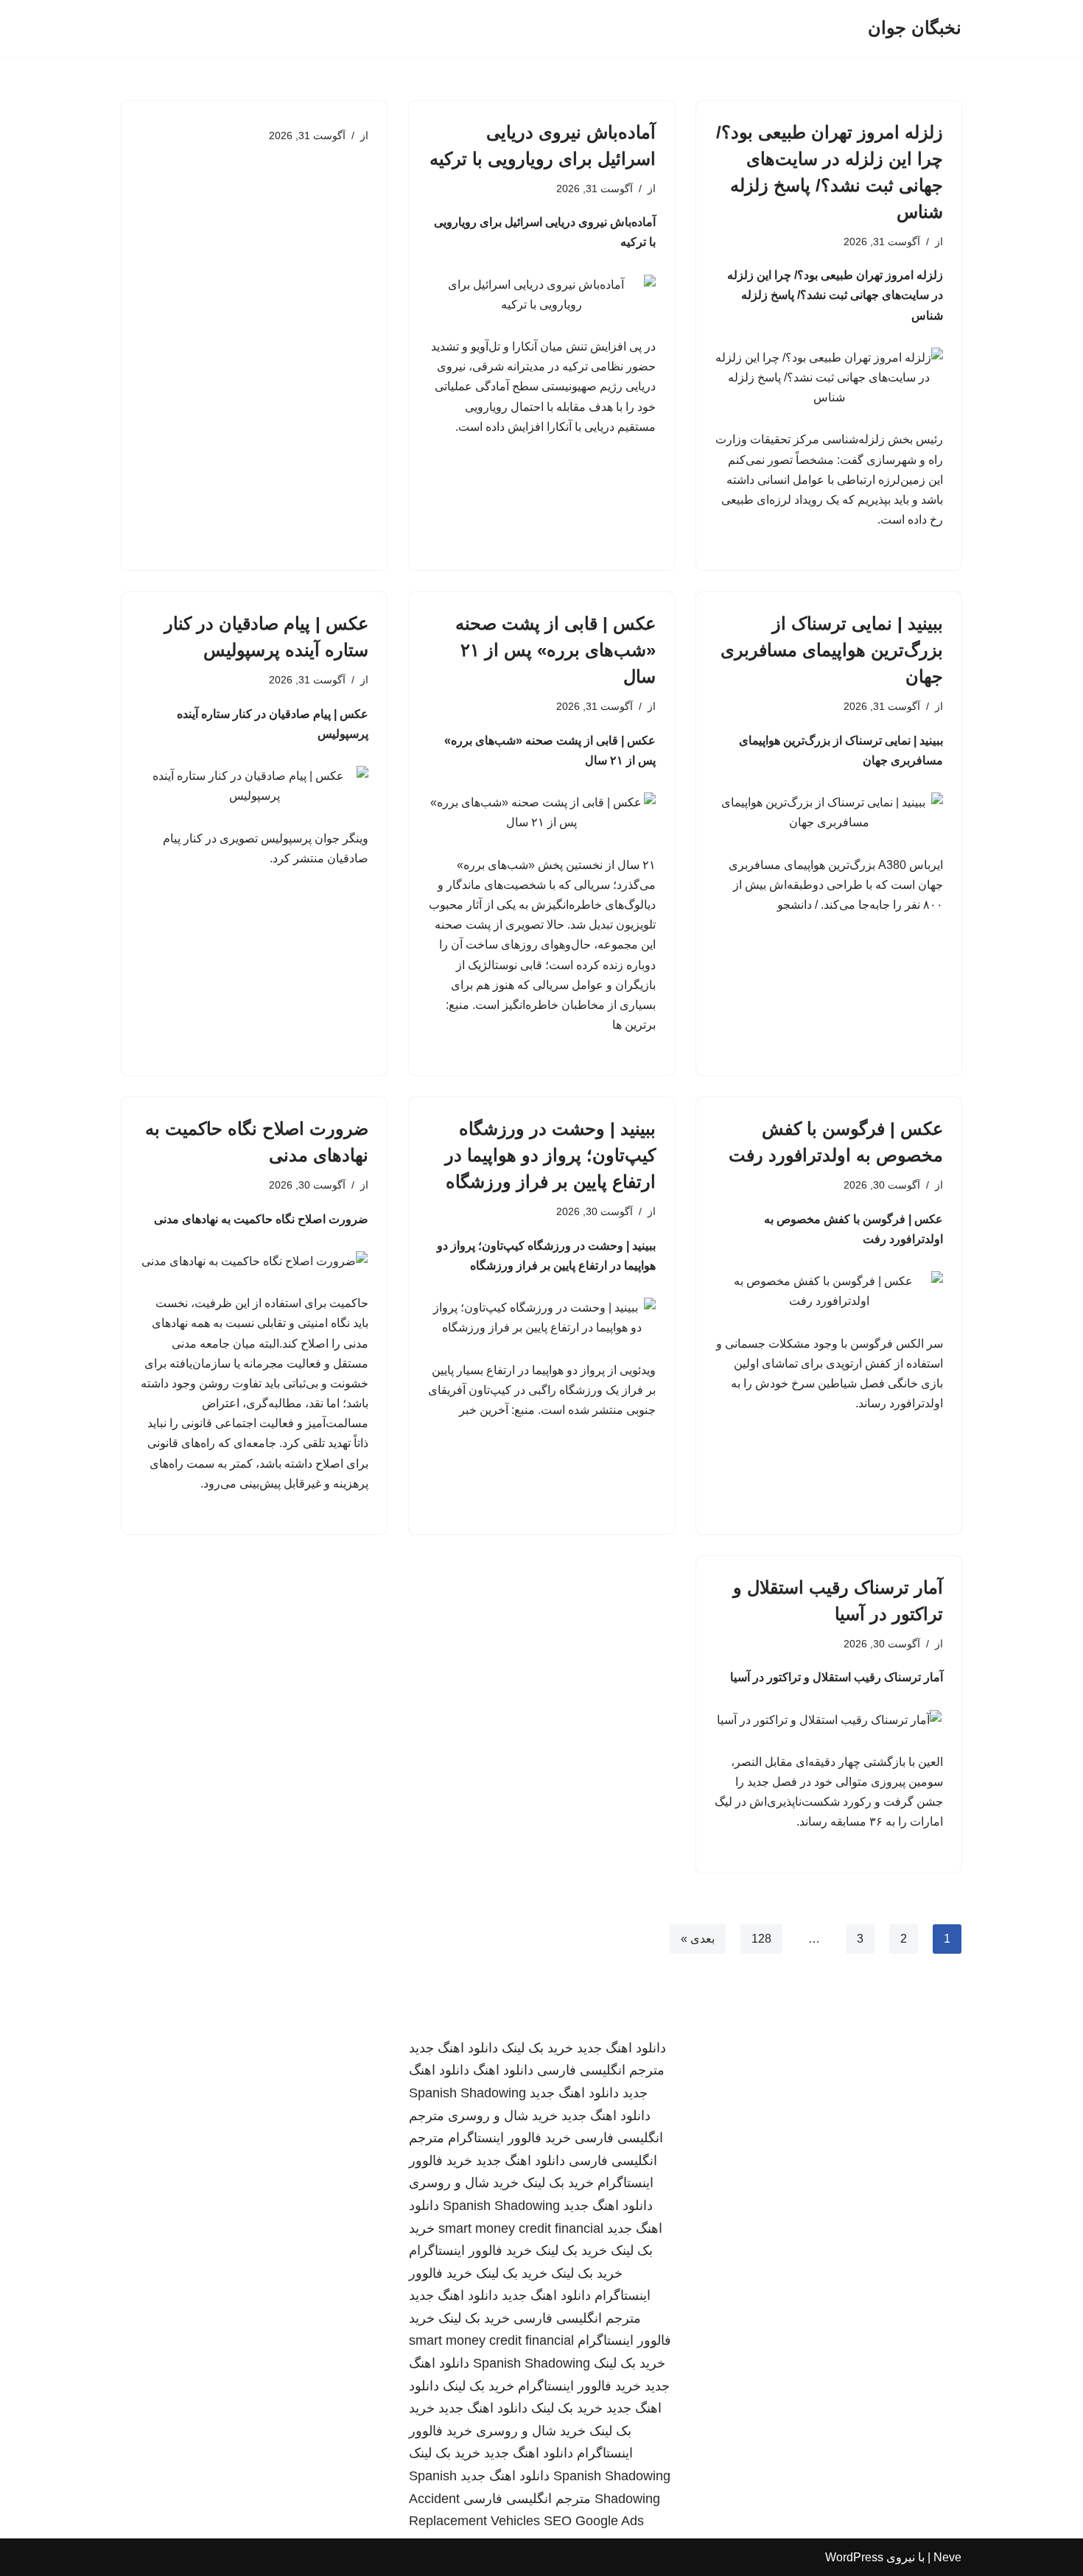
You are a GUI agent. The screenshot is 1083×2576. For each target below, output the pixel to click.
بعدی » (698, 1939)
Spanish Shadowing (467, 2093)
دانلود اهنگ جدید (621, 2048)
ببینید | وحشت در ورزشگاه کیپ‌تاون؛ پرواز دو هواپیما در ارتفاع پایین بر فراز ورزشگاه (550, 1155)
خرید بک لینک (537, 2048)
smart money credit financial (521, 2228)
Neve (947, 2557)
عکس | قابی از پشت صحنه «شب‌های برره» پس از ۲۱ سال (555, 650)
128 (761, 1939)
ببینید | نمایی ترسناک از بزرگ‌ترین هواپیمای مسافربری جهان (832, 650)
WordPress (854, 2557)
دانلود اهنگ (503, 2070)
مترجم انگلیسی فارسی (601, 2070)
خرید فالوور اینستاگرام (509, 2138)
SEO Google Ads (594, 2521)
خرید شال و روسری (503, 2116)
